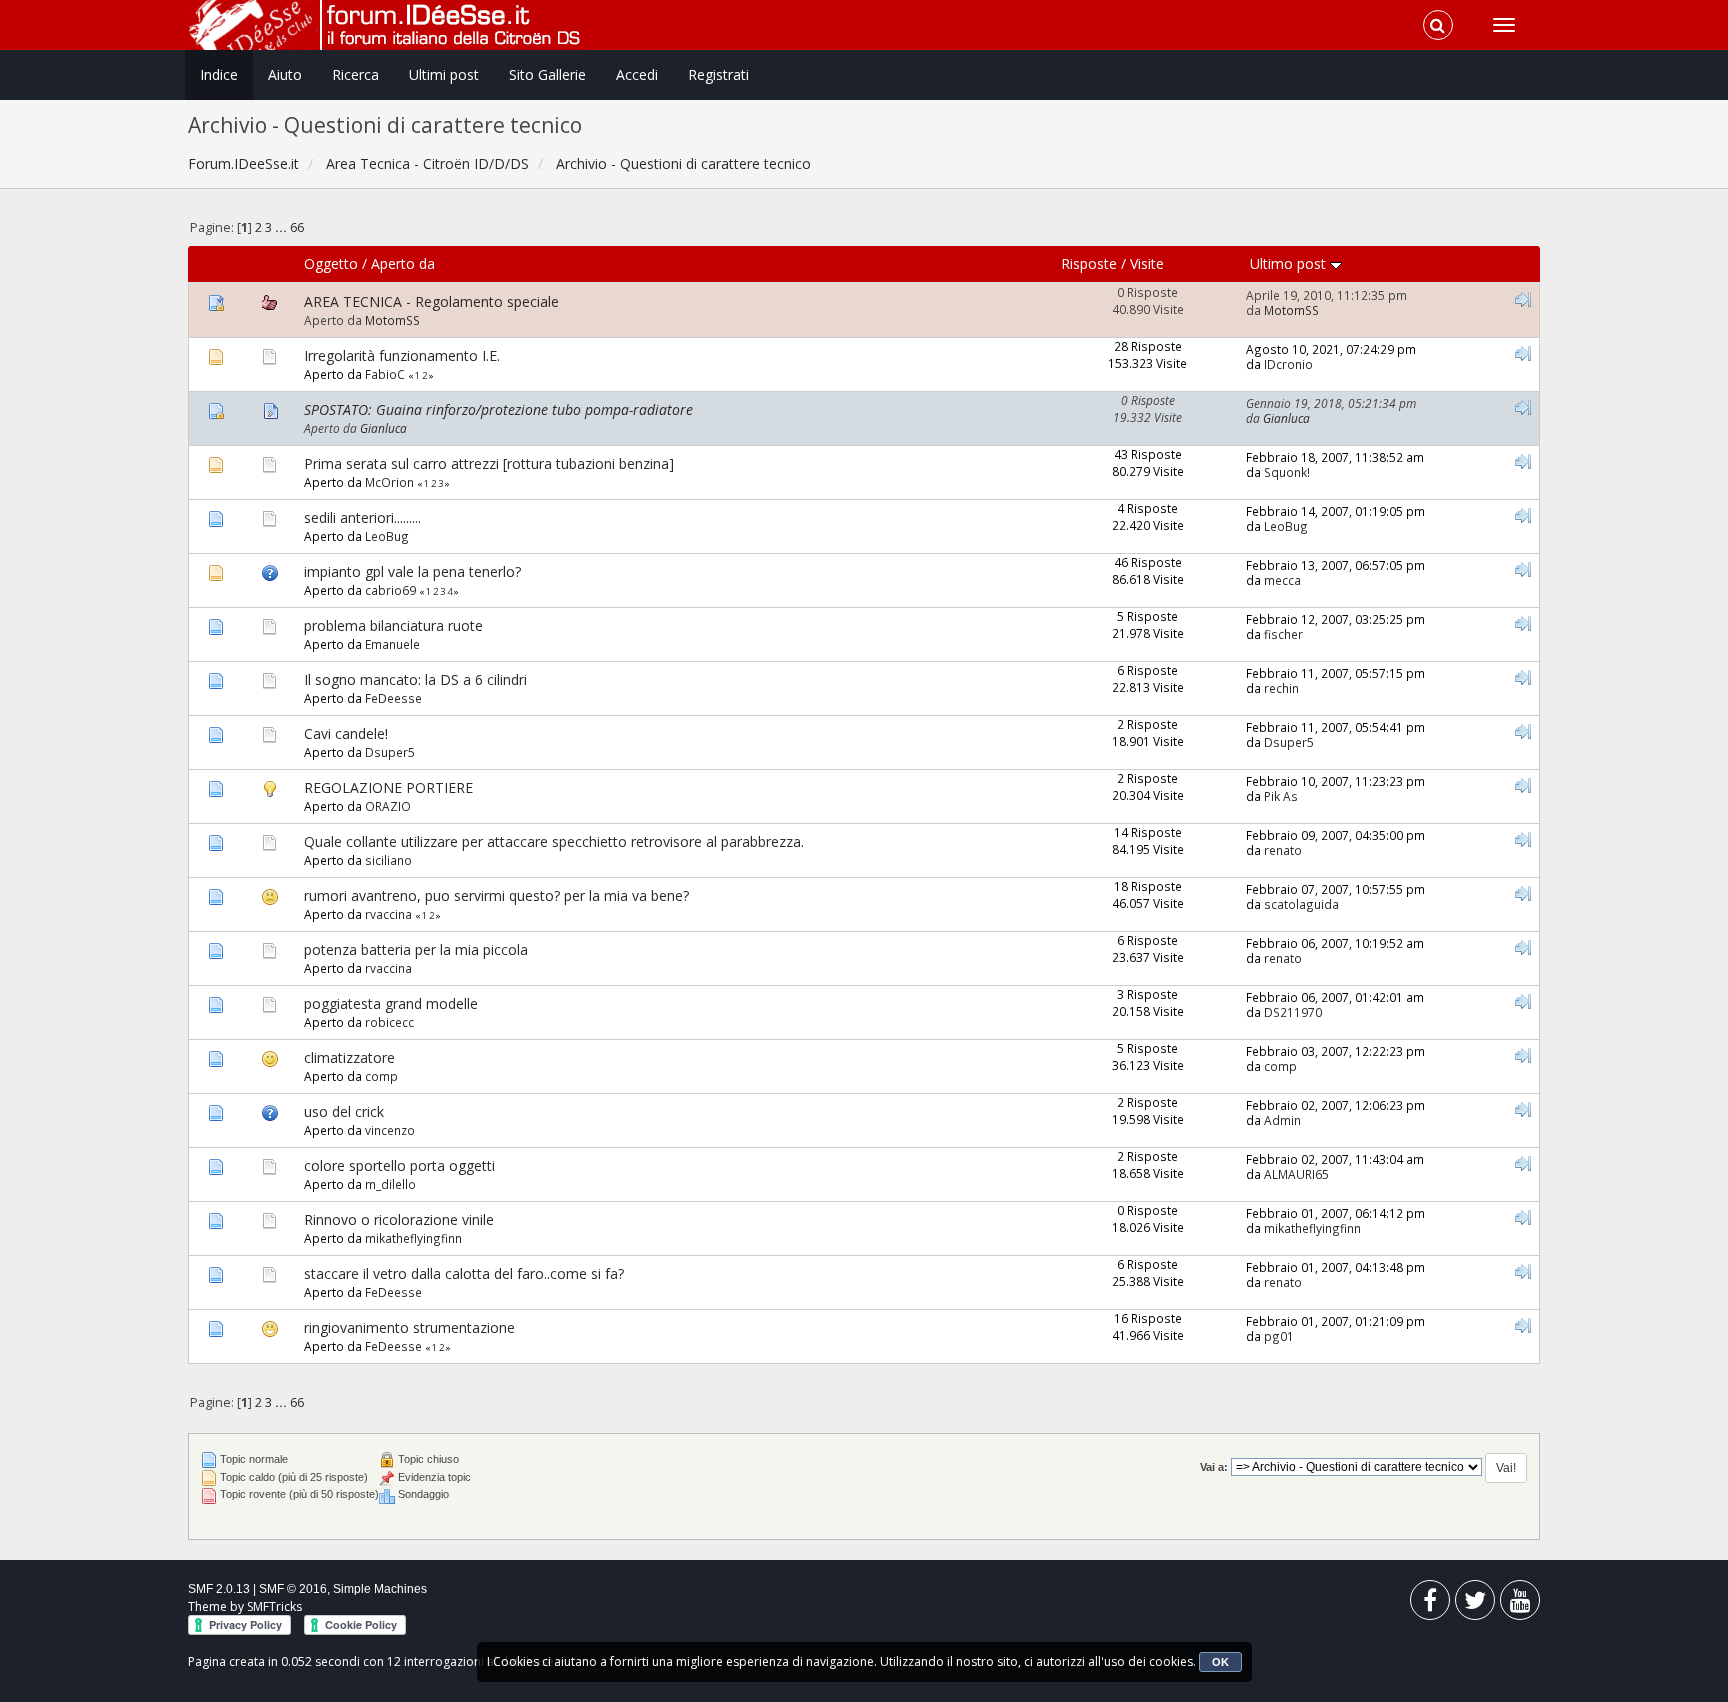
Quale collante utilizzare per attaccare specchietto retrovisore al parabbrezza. (554, 841)
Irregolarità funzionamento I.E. (402, 355)
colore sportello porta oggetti (399, 1165)
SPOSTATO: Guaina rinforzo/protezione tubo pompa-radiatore (498, 409)
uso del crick (344, 1111)
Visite (1147, 263)
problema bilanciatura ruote (393, 625)
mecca (1282, 580)
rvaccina (388, 914)
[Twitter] (1475, 1604)
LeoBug (387, 536)
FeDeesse (393, 698)
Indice (219, 74)
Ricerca (355, 74)
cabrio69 (390, 590)
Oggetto (331, 263)
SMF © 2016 (293, 1589)
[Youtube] (1520, 1604)
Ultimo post (1290, 263)
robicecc (389, 1022)
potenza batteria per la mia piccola (416, 949)
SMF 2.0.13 (219, 1589)
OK (1220, 1662)
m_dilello (390, 1184)
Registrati (718, 74)
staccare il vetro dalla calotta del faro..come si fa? (464, 1273)
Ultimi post (444, 74)
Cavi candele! (346, 733)
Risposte (1089, 263)
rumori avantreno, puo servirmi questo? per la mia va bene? (496, 895)
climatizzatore (349, 1057)
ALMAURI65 (1296, 1174)
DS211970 (1293, 1012)
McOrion (389, 482)
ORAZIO (388, 806)
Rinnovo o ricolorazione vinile (399, 1219)
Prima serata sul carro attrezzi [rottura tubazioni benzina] (489, 463)
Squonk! (1287, 472)
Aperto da (403, 263)
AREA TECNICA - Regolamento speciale (431, 301)
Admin (1282, 1120)
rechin (1281, 688)
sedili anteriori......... (362, 517)
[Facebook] (1430, 1604)
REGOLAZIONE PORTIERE (388, 787)
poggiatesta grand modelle (391, 1003)
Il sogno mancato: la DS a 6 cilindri (415, 679)
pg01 (1279, 1336)
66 (297, 227)
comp (381, 1076)
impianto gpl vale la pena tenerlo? (412, 571)
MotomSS (392, 320)
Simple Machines (380, 1589)
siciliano (388, 860)
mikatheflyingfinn (413, 1238)
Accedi (637, 74)
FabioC (385, 374)
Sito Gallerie (547, 74)
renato (1283, 850)
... (282, 227)
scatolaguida (1301, 904)
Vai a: (1214, 1467)
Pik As (1281, 796)
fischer (1283, 634)
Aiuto (285, 74)
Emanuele (392, 644)
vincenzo (390, 1130)
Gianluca (383, 428)
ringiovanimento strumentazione (409, 1327)
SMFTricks (274, 1606)
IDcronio (1288, 364)
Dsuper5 (390, 752)
